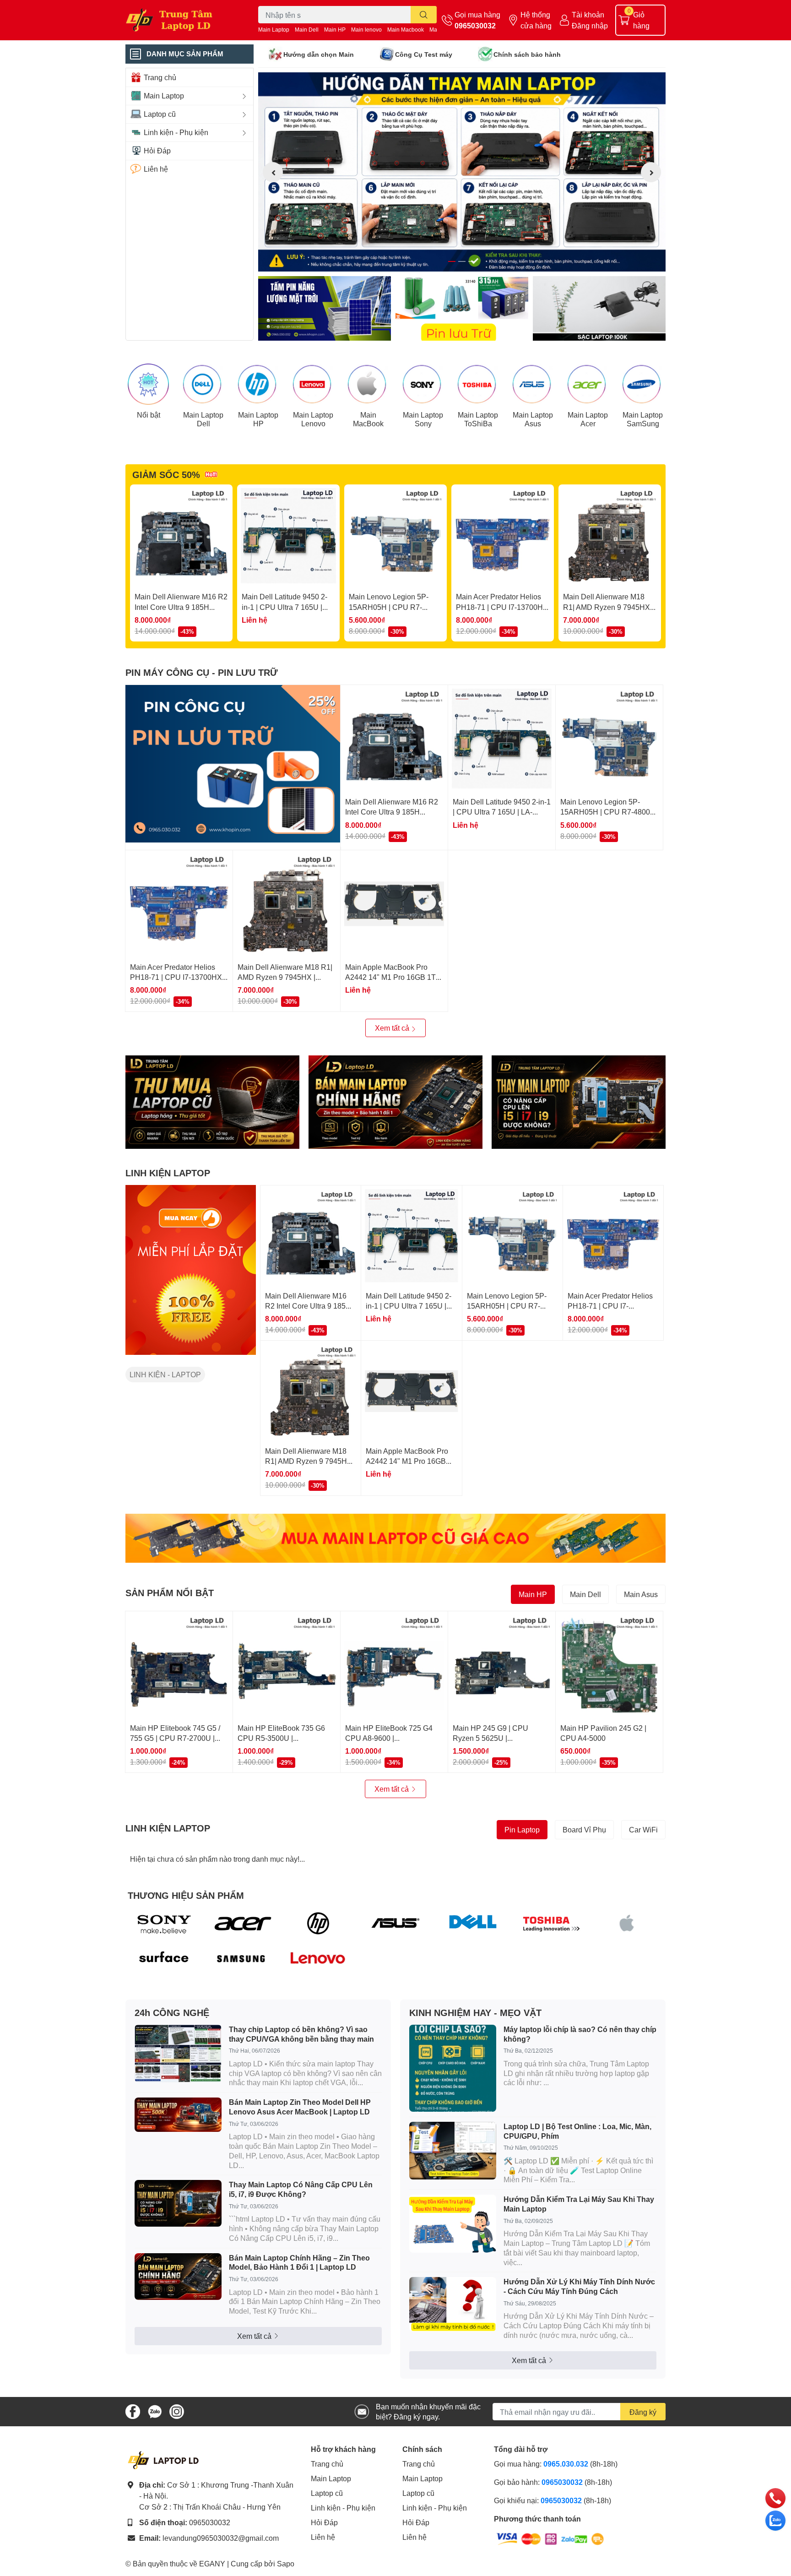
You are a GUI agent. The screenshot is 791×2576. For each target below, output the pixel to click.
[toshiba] (550, 1923)
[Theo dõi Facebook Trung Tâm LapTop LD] (133, 2410)
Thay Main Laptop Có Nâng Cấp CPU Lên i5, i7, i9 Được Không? (301, 2189)
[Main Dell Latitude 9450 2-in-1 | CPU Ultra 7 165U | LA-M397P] (288, 536)
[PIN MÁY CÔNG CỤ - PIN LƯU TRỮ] (233, 764)
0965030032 (475, 25)
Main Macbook (406, 30)
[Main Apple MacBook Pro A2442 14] (394, 904)
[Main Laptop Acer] (588, 384)
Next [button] (651, 172)
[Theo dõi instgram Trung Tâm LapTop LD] (177, 2410)
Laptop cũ (327, 2493)
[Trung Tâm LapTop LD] (182, 20)
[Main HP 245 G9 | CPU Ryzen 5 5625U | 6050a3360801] (502, 1665)
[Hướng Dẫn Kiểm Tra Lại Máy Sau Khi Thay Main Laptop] (453, 2224)
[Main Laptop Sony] (423, 384)
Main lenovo (366, 30)
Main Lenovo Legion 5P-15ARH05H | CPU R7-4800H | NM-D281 (389, 607)
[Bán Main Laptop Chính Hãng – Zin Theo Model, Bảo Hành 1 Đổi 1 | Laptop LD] (178, 2277)
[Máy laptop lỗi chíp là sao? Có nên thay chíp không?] (453, 2068)
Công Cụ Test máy (424, 54)
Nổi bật (149, 415)
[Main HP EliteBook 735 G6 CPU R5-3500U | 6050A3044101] (287, 1665)
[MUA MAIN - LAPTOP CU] (395, 1538)
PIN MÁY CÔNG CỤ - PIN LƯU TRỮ (202, 672)
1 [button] (452, 261)
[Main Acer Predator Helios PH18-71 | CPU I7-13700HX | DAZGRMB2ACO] (503, 536)
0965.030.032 (566, 2464)
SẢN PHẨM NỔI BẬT (170, 1592)
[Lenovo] (318, 1959)
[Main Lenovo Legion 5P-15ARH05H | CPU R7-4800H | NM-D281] (395, 536)
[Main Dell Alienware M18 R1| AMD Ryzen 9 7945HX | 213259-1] (610, 536)
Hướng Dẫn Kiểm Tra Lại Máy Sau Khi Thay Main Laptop (579, 2204)
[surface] (164, 1959)
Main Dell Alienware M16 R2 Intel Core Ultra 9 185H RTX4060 (181, 607)
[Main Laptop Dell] (203, 384)
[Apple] (627, 1923)
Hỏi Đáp (324, 2522)
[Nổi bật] (148, 384)
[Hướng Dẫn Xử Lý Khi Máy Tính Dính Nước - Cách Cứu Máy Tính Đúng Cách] (453, 2304)
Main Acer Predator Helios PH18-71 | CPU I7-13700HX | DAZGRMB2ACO (502, 607)
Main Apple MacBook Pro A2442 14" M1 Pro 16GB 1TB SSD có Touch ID (393, 977)
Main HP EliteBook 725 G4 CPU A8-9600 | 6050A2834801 (389, 1738)
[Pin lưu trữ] (462, 308)
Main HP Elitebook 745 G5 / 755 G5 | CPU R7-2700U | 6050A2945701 (175, 1738)
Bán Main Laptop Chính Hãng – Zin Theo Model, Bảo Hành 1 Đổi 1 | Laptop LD (299, 2262)
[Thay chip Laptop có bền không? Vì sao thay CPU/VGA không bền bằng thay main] (178, 2054)
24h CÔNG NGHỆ (172, 2012)
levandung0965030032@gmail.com (221, 2538)
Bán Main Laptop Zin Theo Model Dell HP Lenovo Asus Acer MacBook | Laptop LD (300, 2107)
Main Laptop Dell (203, 419)
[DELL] (473, 1923)
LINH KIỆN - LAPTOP (165, 1374)
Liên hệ (323, 2537)
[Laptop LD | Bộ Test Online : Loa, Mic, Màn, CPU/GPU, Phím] (453, 2151)
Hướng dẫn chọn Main (319, 54)
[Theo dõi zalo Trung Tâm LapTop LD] (155, 2410)
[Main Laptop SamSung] (643, 384)
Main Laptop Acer (588, 419)
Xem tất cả (393, 1028)
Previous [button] (273, 172)
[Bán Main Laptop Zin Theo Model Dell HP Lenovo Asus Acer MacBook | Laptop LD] (178, 2115)
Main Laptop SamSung (643, 419)
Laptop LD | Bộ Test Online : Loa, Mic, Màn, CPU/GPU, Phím (577, 2131)
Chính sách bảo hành (527, 54)
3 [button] (472, 261)
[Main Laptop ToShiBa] (478, 384)
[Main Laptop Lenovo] (313, 384)
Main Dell (307, 30)
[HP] (318, 1923)
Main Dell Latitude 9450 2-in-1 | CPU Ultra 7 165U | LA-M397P (284, 607)
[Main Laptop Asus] (533, 384)
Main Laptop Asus (533, 419)
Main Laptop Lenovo (313, 419)
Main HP (335, 30)
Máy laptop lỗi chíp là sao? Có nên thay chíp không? (580, 2034)
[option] (462, 172)
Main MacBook (368, 419)
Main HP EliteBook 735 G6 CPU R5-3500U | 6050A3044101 (281, 1738)
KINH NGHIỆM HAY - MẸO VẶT (475, 2012)
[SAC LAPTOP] (599, 308)
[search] (424, 15)
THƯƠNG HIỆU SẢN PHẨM (186, 1895)
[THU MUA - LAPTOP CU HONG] (212, 1102)
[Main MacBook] (368, 384)
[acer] (241, 1923)
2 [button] (462, 261)
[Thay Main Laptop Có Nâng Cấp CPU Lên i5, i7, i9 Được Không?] (178, 2203)
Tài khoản (588, 14)
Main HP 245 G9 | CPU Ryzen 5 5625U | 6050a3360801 (490, 1738)
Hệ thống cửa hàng (536, 20)
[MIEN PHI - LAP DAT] (191, 1270)
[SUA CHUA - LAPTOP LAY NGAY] (395, 1102)
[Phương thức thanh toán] (550, 2538)
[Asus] (396, 1923)
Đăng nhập (590, 25)
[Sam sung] (241, 1959)
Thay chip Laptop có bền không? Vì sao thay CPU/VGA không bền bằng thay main (301, 2034)
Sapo (286, 2563)
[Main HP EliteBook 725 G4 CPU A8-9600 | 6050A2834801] (394, 1665)
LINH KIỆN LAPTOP (168, 1173)
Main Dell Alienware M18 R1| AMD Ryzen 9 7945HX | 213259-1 (608, 607)
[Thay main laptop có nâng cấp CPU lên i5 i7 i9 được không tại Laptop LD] (579, 1102)
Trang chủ (327, 2464)
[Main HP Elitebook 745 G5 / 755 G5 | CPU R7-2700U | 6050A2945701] (179, 1665)
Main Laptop (274, 30)
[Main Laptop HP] (258, 384)
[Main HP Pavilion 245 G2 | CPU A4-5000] (609, 1665)
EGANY (212, 2563)
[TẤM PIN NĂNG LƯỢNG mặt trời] (325, 308)
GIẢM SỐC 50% (166, 474)
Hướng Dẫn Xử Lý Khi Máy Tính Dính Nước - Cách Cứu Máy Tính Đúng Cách (579, 2286)
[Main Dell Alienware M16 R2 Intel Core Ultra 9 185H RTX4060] (181, 536)
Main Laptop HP (258, 419)
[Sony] (164, 1923)
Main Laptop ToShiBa (478, 419)
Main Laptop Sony (423, 419)
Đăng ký (643, 2412)
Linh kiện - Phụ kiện (343, 2508)
